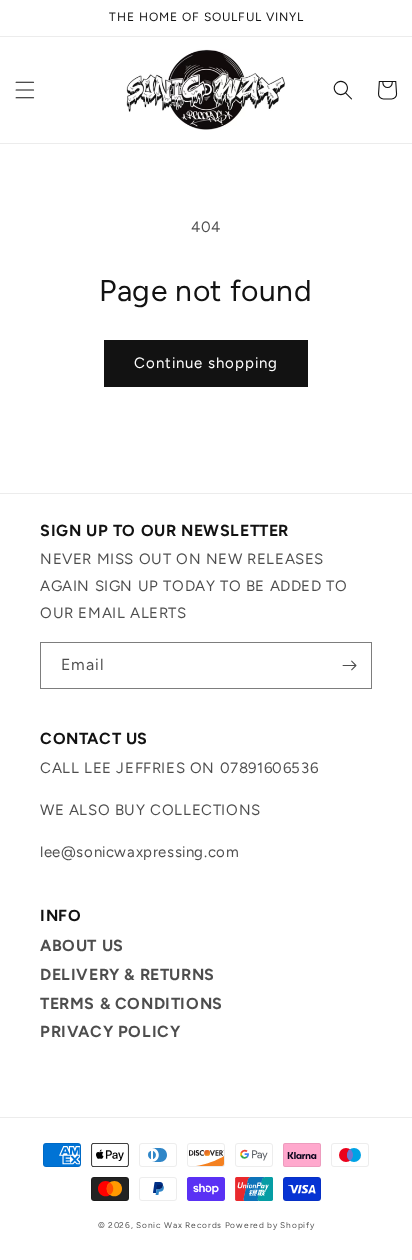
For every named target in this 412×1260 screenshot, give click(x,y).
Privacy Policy (110, 1031)
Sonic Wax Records (179, 1225)
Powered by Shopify (270, 1225)
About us (82, 945)
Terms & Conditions (131, 1003)
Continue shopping (206, 363)
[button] (25, 90)
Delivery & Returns (127, 974)
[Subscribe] (349, 665)
